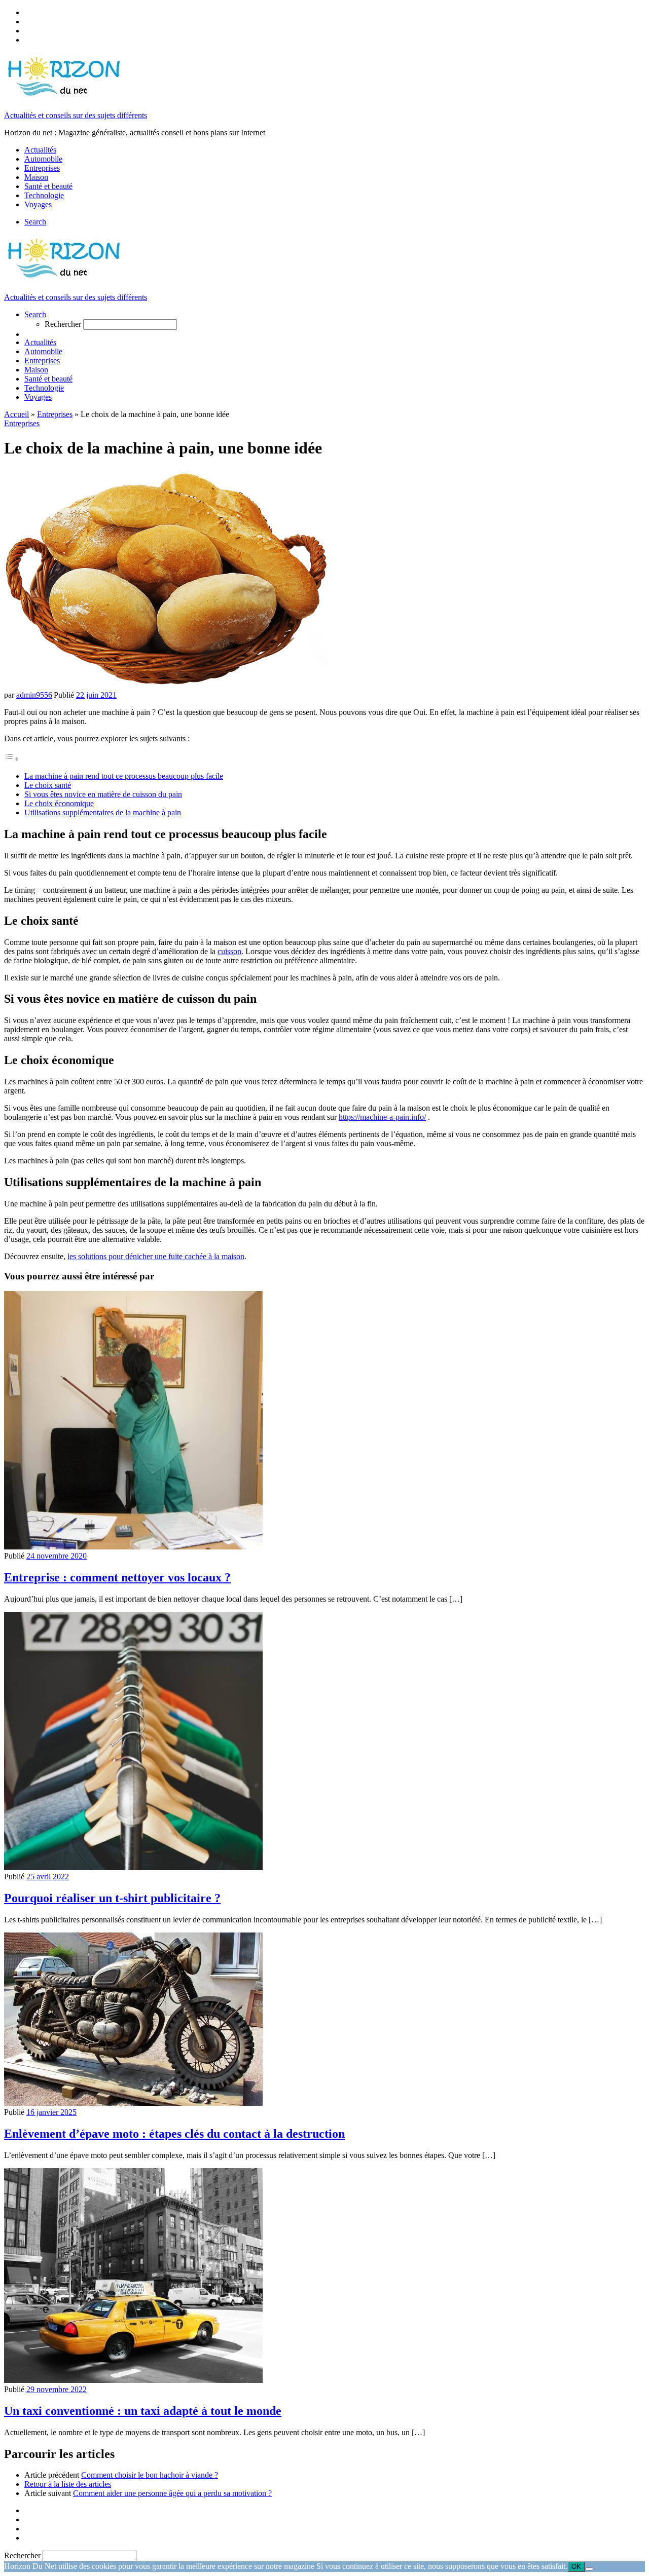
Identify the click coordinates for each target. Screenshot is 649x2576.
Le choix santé (48, 785)
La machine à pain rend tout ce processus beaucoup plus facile (124, 776)
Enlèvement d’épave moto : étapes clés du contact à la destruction (174, 2134)
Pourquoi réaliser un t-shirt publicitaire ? (112, 1898)
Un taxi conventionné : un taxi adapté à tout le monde (143, 2411)
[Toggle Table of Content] (12, 759)
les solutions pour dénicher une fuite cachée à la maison (156, 1256)
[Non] (589, 2569)
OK (576, 2567)
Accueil (16, 414)
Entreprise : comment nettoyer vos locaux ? (117, 1577)
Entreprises (55, 414)
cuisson (229, 951)
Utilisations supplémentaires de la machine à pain (103, 812)
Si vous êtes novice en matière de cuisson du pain (103, 794)
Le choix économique (59, 803)
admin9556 (34, 695)
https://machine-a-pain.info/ (382, 1117)
